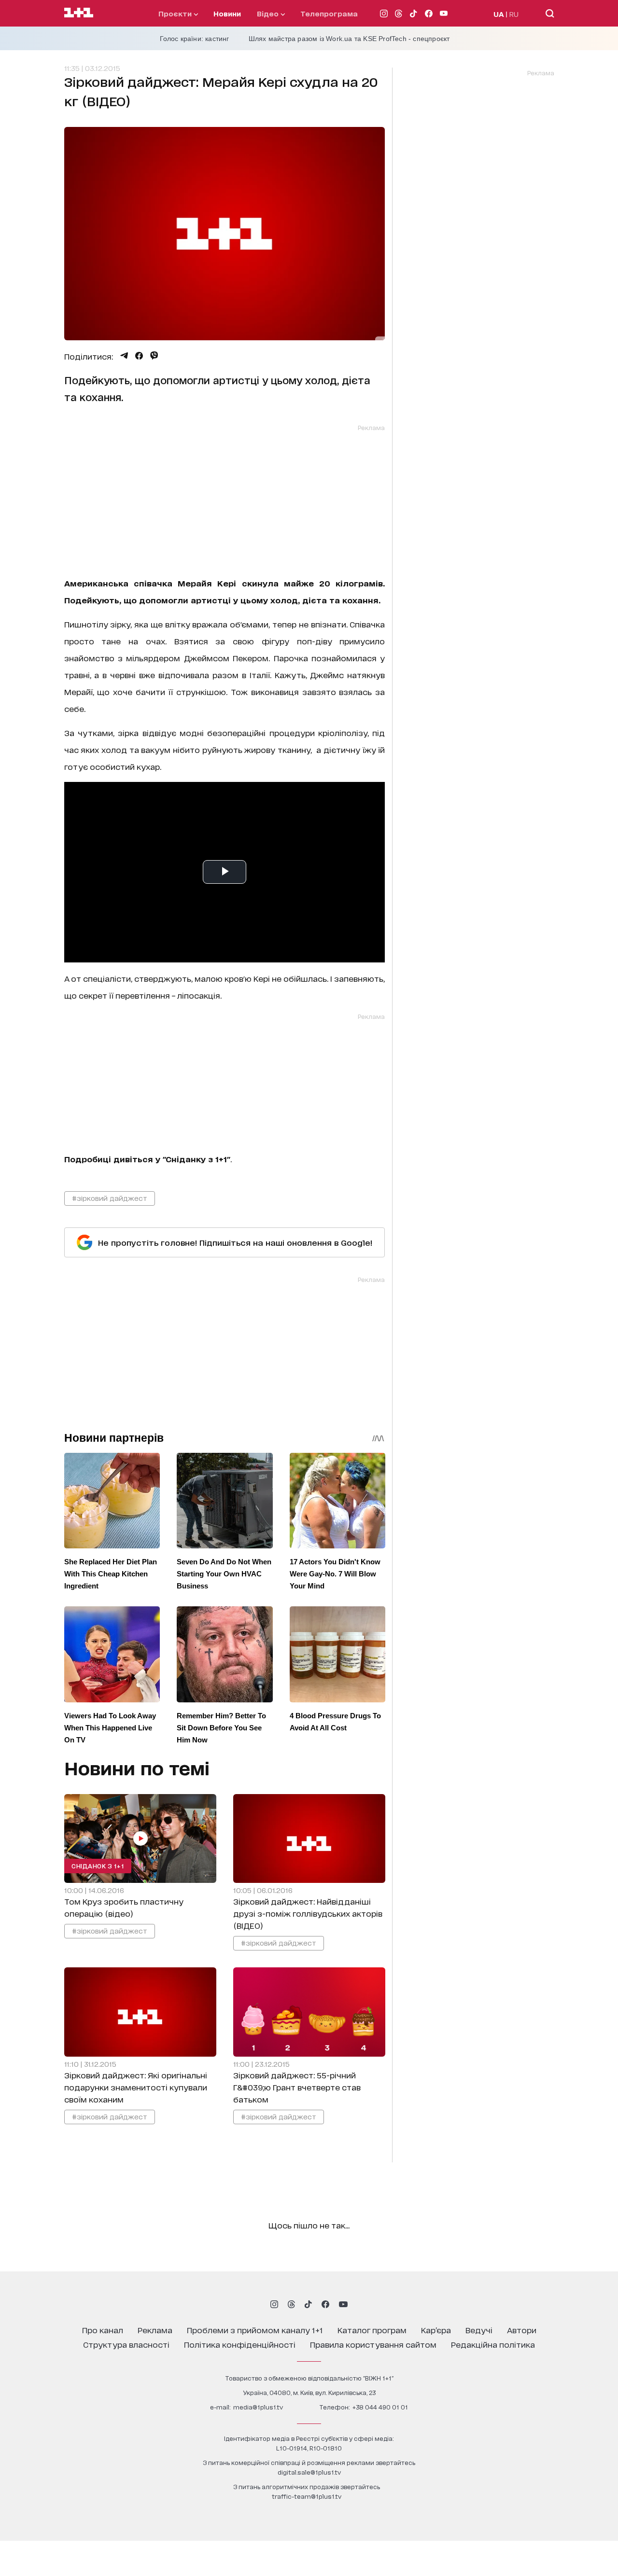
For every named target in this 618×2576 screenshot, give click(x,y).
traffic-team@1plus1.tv (307, 2496)
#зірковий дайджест (110, 1198)
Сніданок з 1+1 (98, 1866)
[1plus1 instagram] (274, 2304)
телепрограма (329, 13)
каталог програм (372, 2330)
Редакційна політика (493, 2344)
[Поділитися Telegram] (124, 356)
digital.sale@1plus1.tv (309, 2472)
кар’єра (436, 2330)
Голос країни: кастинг (195, 39)
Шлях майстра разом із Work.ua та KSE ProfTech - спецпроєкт (349, 39)
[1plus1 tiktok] (308, 2304)
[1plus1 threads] (291, 2304)
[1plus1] (79, 13)
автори (522, 2330)
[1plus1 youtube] (343, 2304)
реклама (155, 2330)
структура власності (126, 2344)
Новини (227, 13)
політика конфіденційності (240, 2344)
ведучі (479, 2330)
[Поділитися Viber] (154, 356)
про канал (103, 2330)
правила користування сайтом (373, 2344)
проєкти (176, 13)
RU (514, 14)
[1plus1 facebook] (325, 2304)
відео (269, 13)
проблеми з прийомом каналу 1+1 (255, 2330)
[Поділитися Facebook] (139, 356)
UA (499, 14)
